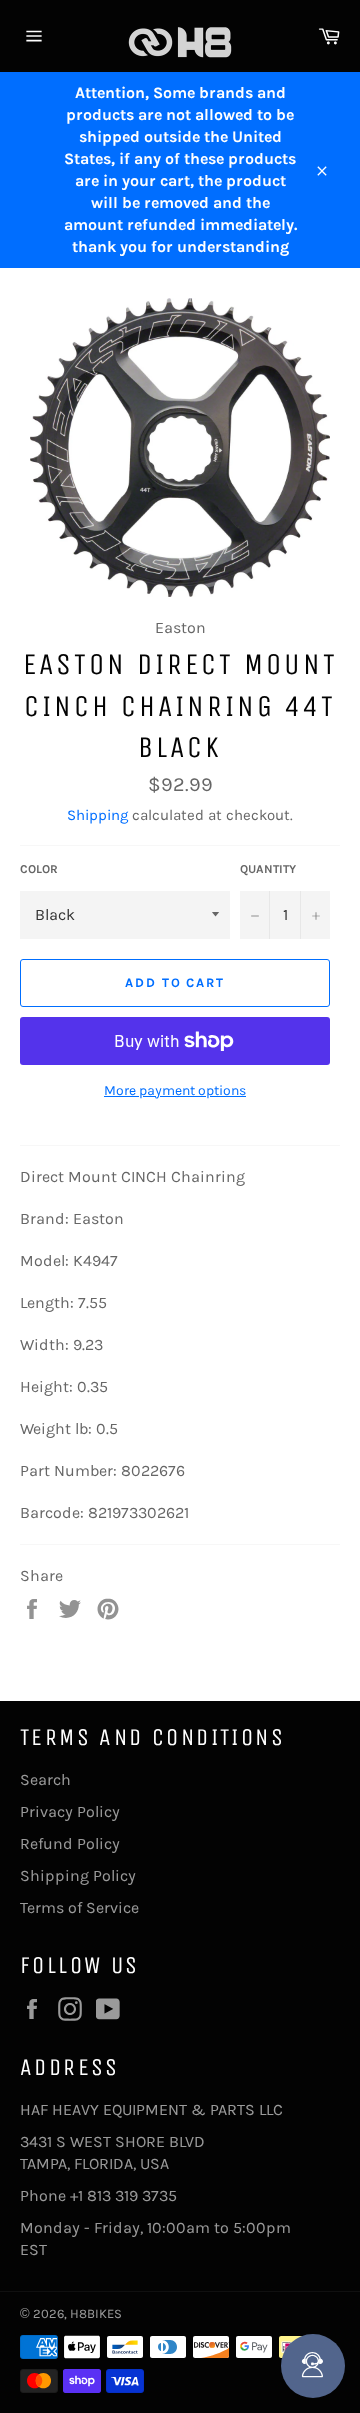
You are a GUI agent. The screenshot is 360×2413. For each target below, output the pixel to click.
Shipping (97, 815)
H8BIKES (96, 2313)
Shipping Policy (78, 1875)
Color (39, 869)
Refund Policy (70, 1843)
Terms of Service (79, 1907)
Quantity (268, 869)
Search (45, 1779)
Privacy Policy (70, 1811)
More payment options (175, 1090)
